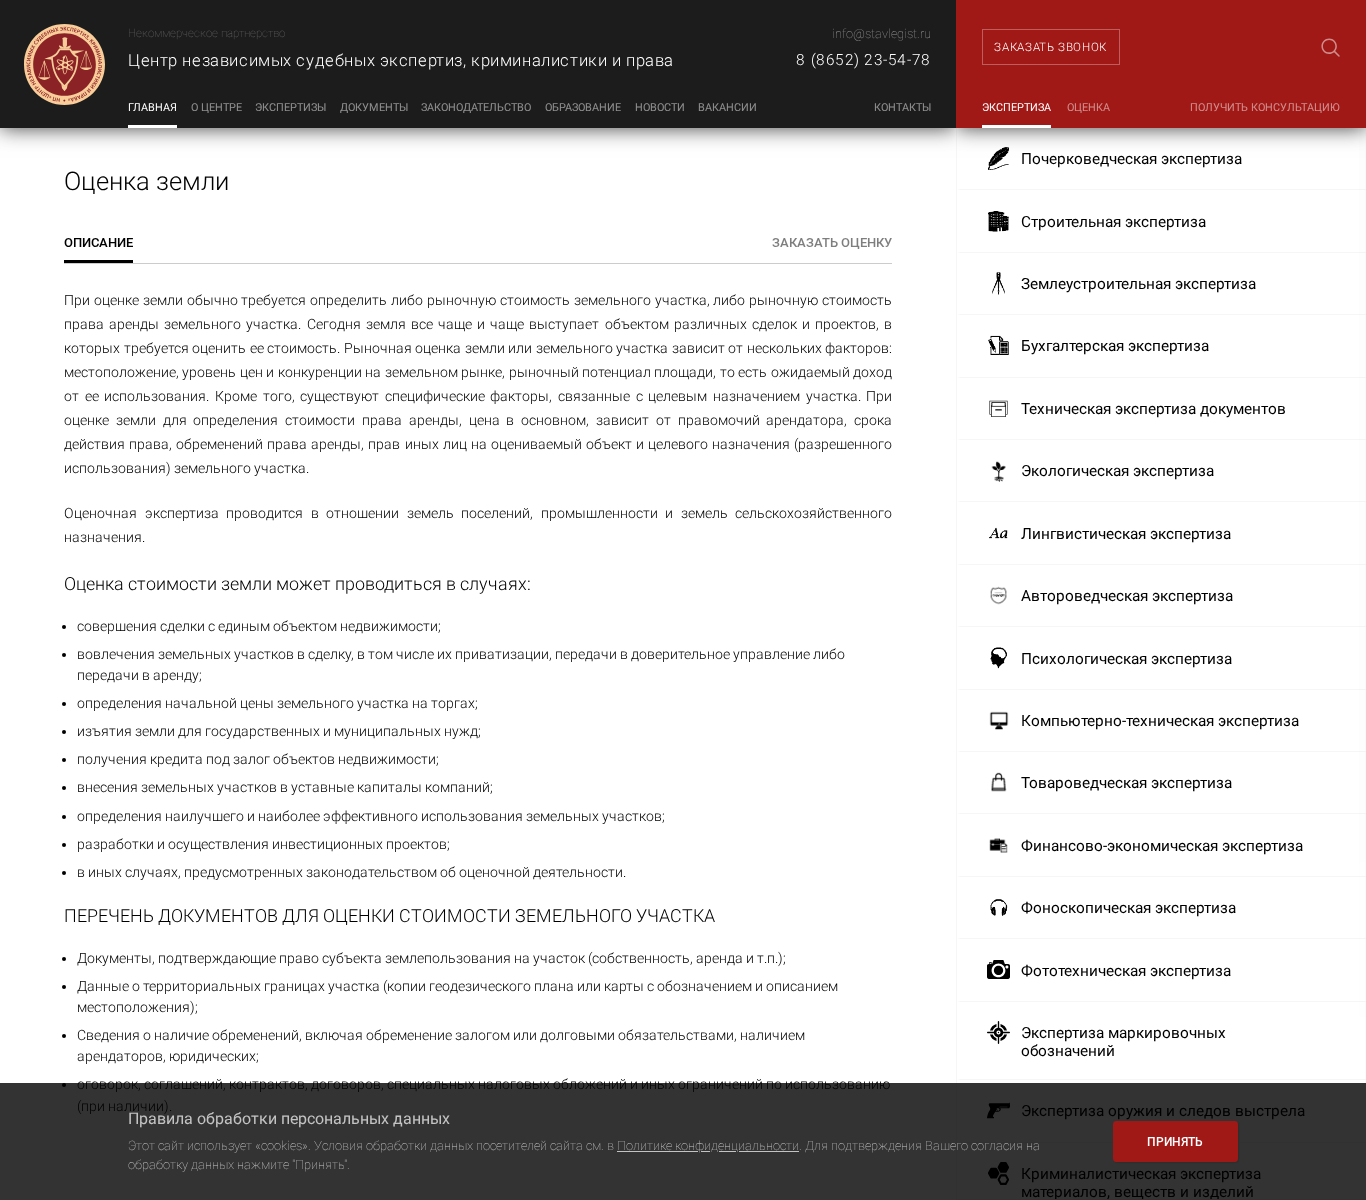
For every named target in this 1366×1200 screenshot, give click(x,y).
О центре (216, 107)
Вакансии (727, 107)
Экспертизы (290, 107)
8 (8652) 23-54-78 (863, 60)
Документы (374, 107)
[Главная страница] (64, 64)
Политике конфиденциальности (708, 1145)
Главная (152, 107)
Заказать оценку (832, 242)
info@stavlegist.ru (881, 33)
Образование (583, 107)
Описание (98, 242)
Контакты (902, 107)
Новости (660, 107)
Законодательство (476, 107)
